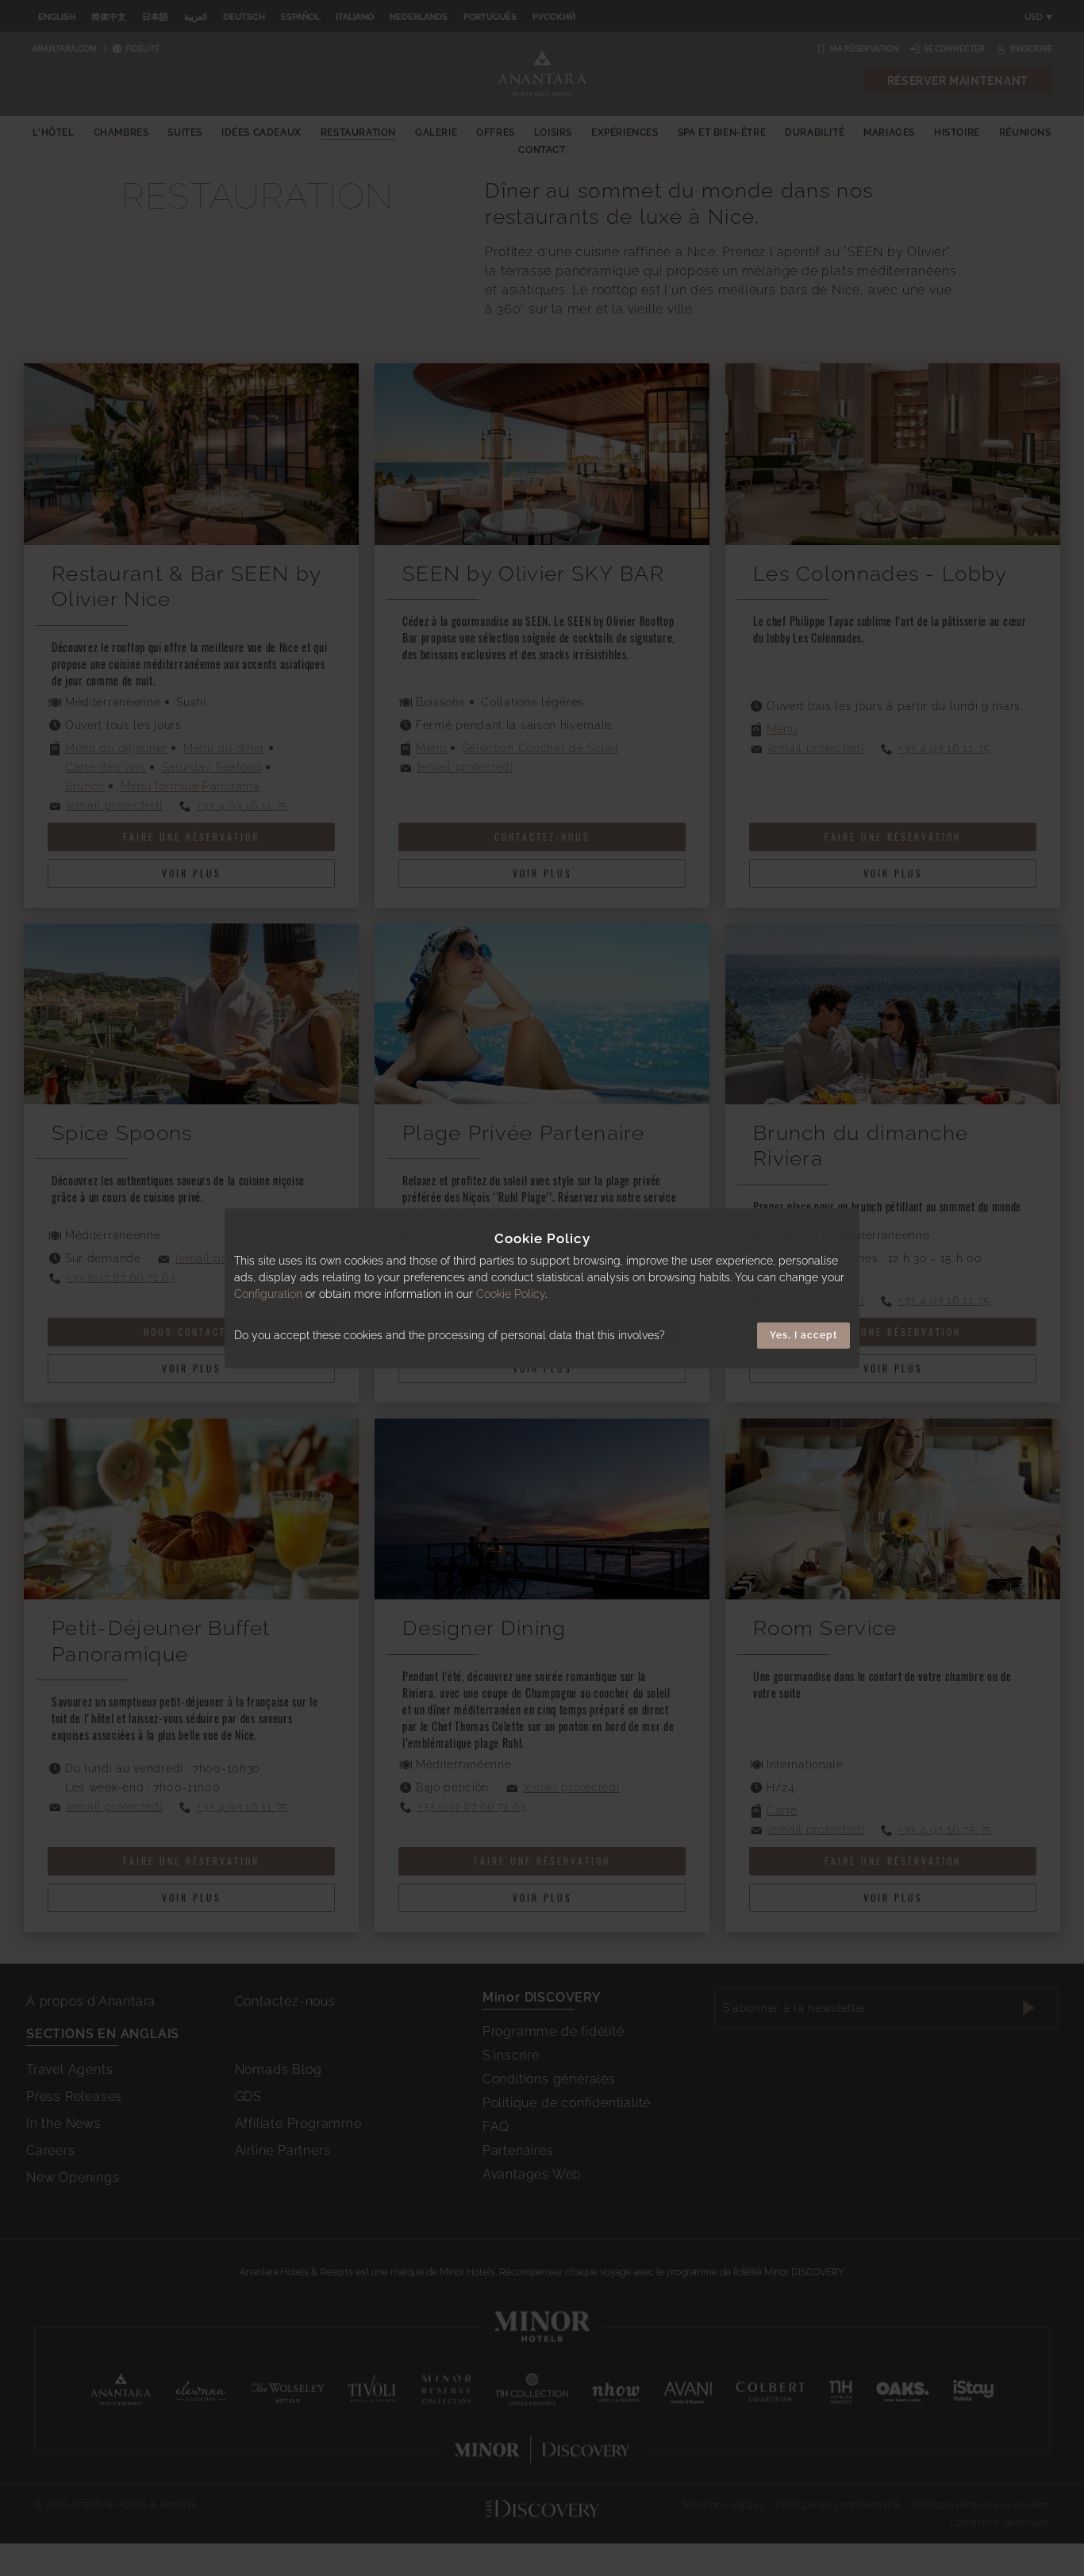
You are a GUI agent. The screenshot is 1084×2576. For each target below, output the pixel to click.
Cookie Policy (511, 1294)
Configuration (268, 1294)
